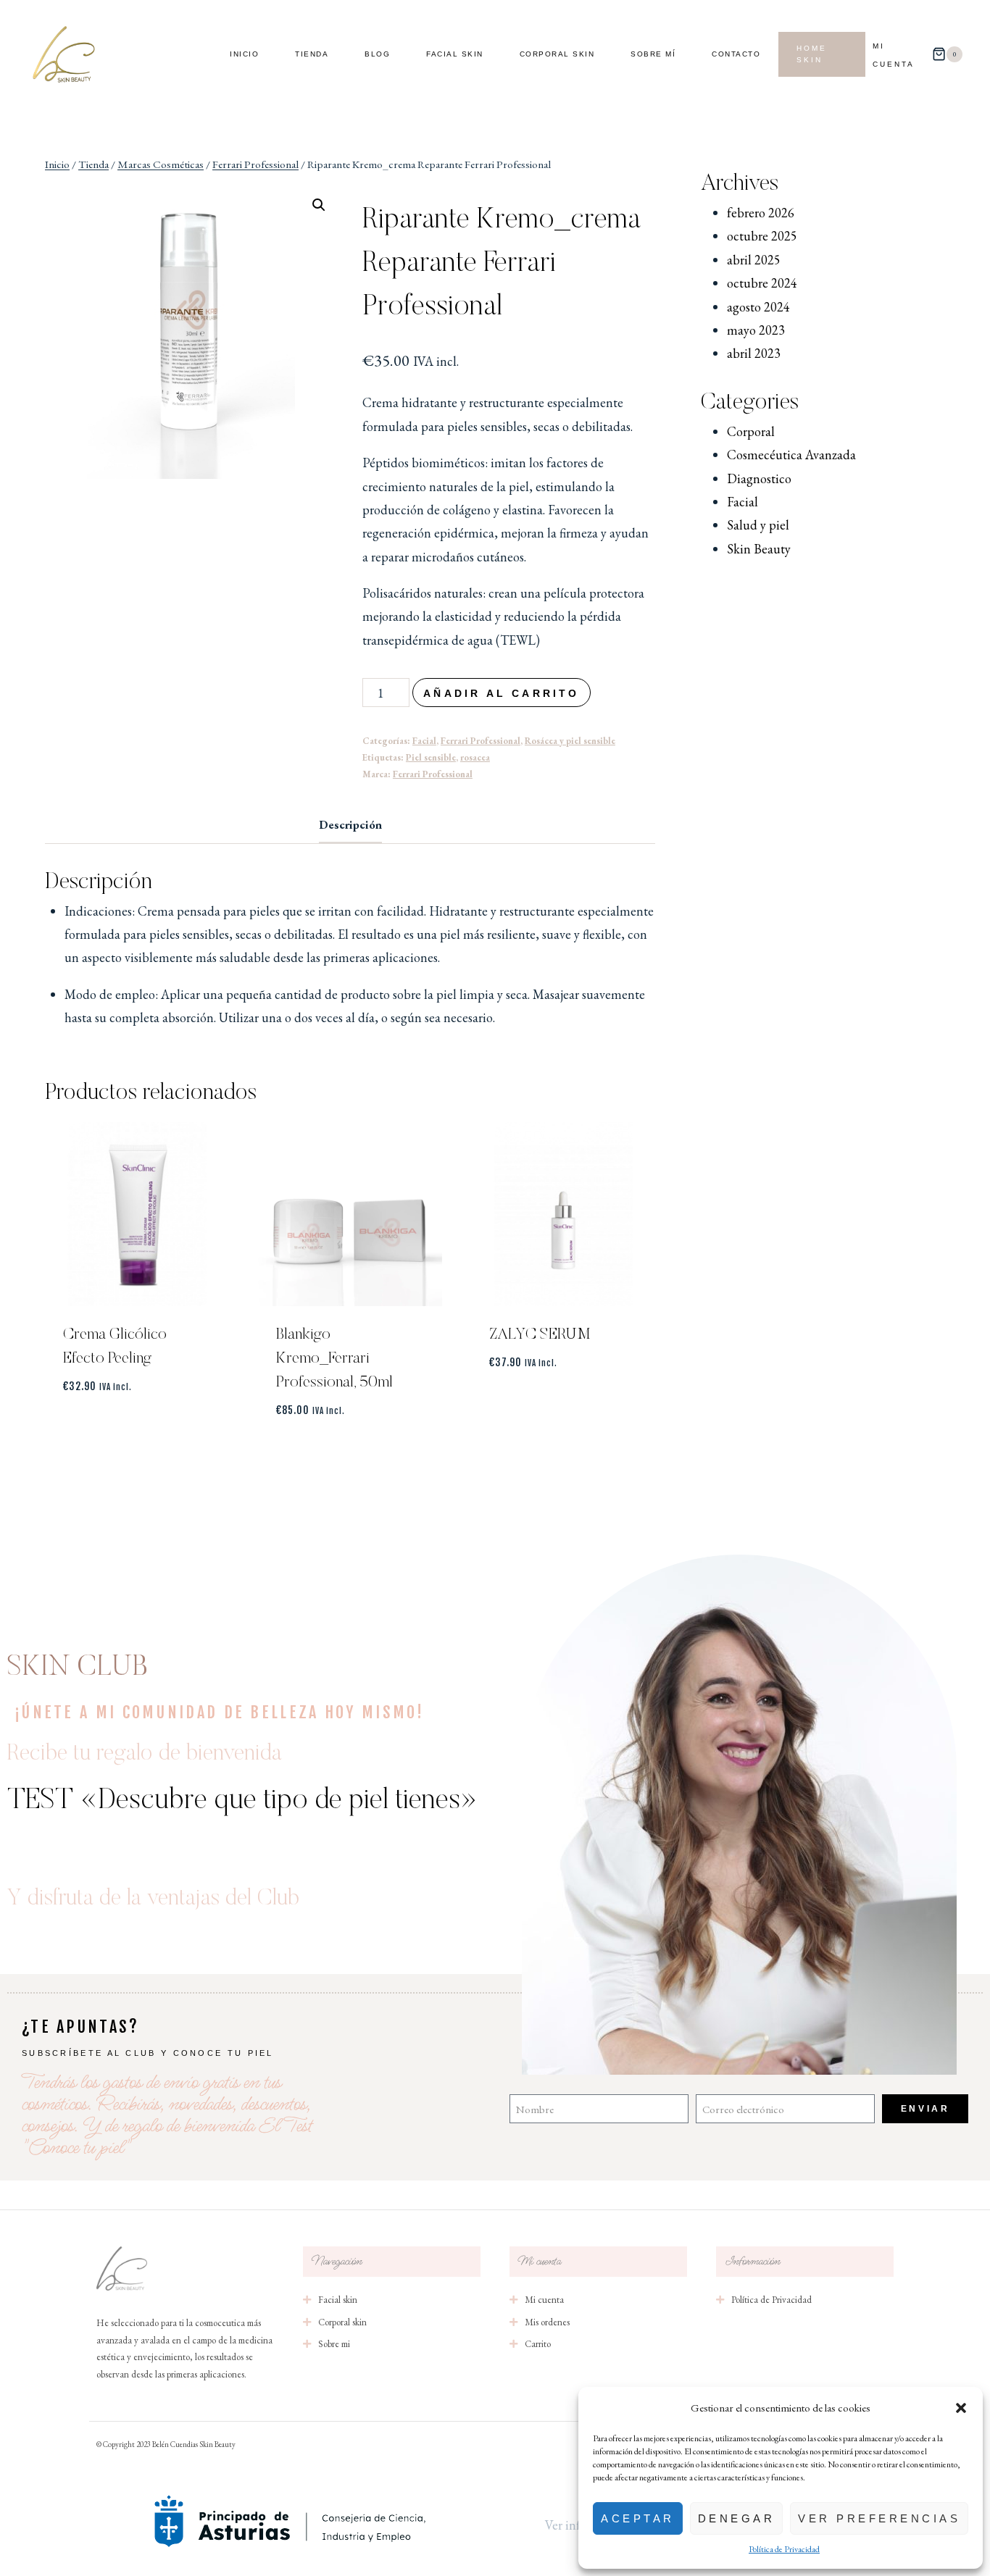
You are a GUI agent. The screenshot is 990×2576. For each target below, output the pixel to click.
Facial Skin (455, 54)
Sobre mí (653, 54)
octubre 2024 (762, 283)
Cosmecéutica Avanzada (791, 455)
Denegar (737, 2518)
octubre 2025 (762, 236)
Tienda (312, 54)
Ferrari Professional (481, 741)
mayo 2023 (756, 330)
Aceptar (638, 2518)
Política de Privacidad (784, 2549)
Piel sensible (431, 757)
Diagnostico (759, 478)
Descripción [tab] (350, 825)
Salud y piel (758, 525)
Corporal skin (557, 54)
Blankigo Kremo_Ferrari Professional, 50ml (334, 1359)
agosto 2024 (758, 307)
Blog (377, 54)
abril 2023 (754, 353)
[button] (961, 2408)
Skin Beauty (759, 549)
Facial (424, 741)
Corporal (751, 431)
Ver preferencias (879, 2518)
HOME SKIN (812, 54)
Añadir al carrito (501, 693)
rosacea (475, 757)
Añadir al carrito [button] (137, 1428)
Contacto (736, 54)
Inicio (244, 54)
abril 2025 (754, 260)
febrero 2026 (761, 213)
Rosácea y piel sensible (570, 741)
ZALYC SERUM (540, 1335)
